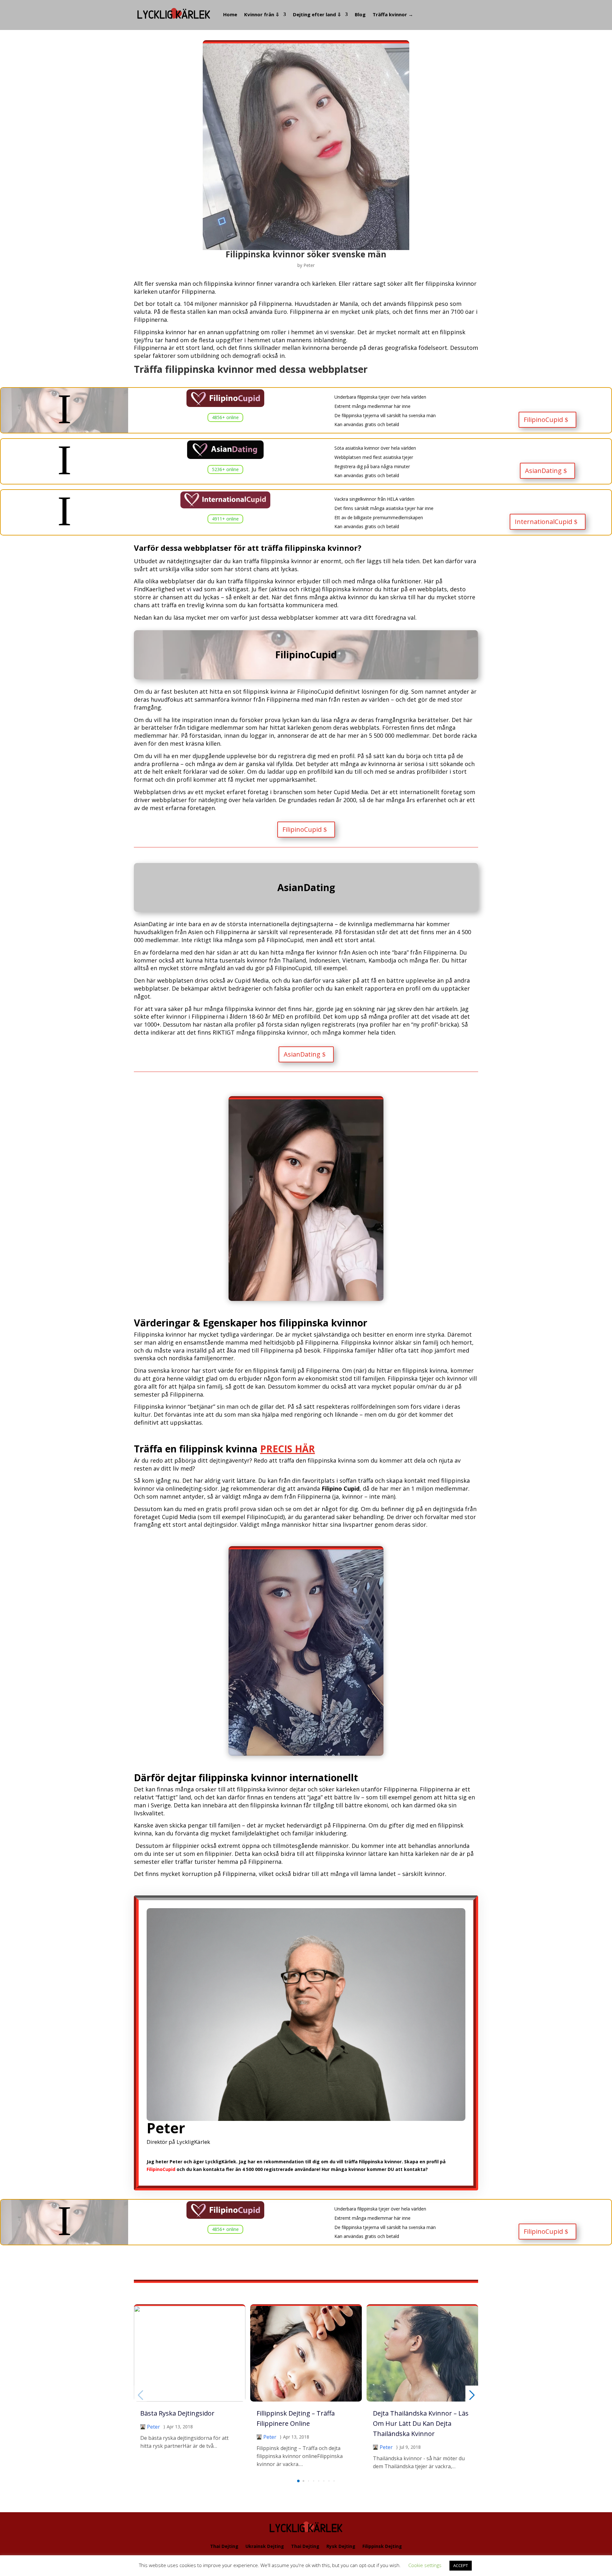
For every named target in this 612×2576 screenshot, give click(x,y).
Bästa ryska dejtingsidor (177, 2413)
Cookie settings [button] (425, 2565)
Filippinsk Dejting (382, 2546)
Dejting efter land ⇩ (317, 14)
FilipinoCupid (543, 420)
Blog (360, 14)
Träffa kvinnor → (393, 14)
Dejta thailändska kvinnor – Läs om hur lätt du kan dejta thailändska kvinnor (421, 2423)
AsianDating (543, 471)
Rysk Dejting (341, 2546)
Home (230, 14)
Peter (309, 265)
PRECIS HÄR (288, 1449)
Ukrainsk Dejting (265, 2546)
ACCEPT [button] (461, 2565)
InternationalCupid (543, 522)
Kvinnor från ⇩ (262, 14)
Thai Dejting (224, 2546)
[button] (298, 2481)
